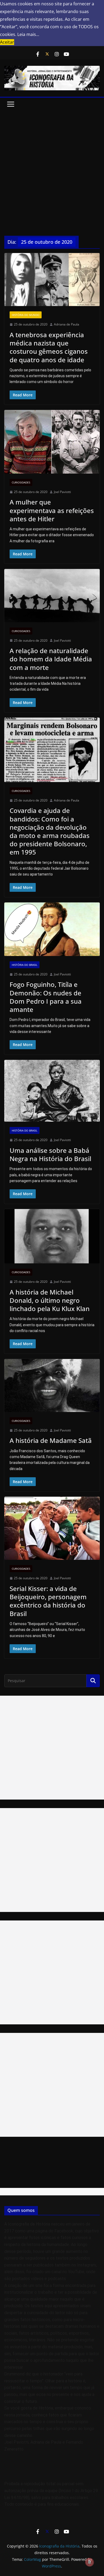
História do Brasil (25, 965)
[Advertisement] (52, 165)
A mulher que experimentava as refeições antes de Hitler (52, 510)
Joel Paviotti (62, 492)
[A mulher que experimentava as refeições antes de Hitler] (52, 442)
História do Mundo (26, 315)
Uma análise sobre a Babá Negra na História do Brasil (50, 1154)
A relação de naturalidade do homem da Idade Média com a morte (51, 659)
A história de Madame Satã (51, 1440)
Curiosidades (21, 482)
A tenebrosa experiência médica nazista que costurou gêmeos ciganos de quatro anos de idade (49, 347)
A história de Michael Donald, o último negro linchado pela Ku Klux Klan (50, 1300)
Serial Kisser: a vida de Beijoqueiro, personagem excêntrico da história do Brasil (48, 1601)
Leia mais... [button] (28, 34)
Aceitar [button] (7, 42)
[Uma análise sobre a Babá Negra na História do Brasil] (52, 1091)
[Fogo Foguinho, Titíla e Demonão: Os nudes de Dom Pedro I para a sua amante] (52, 929)
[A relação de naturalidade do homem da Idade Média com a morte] (52, 595)
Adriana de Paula (67, 324)
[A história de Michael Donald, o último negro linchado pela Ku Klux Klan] (52, 1236)
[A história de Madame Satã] (52, 1385)
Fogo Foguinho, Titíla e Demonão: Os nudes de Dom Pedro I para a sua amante (46, 997)
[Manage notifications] (90, 2562)
